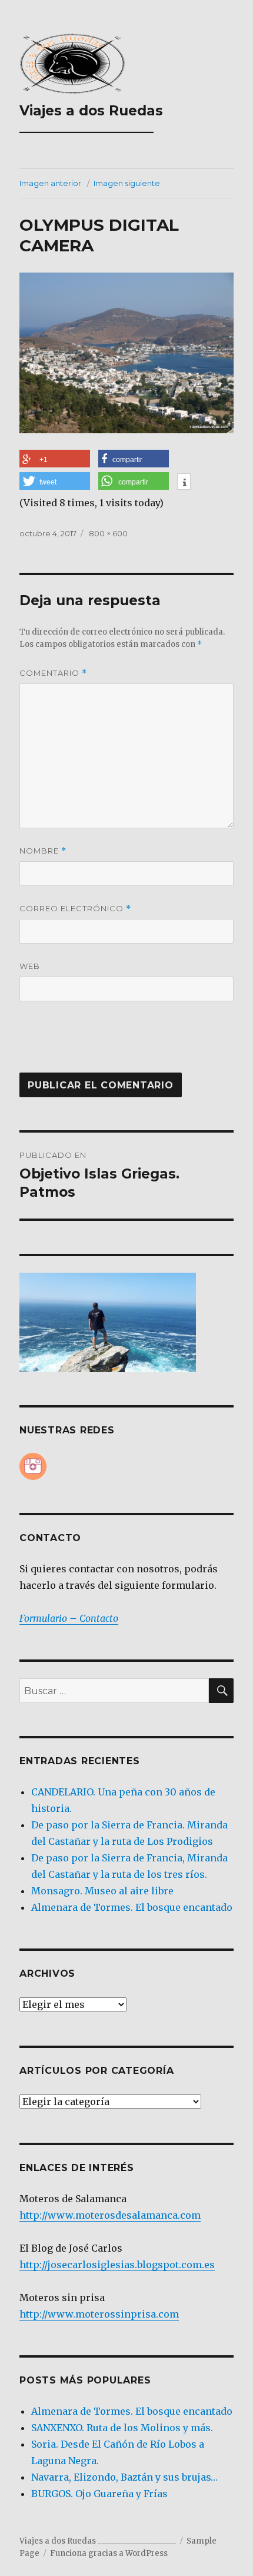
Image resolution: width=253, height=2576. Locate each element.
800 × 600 (108, 533)
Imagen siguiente (127, 183)
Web (30, 966)
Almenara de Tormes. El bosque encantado (132, 1907)
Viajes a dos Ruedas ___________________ (91, 119)
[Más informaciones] (184, 483)
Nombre (43, 851)
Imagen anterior (50, 183)
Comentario (53, 673)
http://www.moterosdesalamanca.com (110, 2215)
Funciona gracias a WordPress (109, 2553)
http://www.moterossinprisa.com (99, 2314)
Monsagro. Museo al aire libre (102, 1891)
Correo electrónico (75, 909)
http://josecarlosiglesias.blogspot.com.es (117, 2265)
